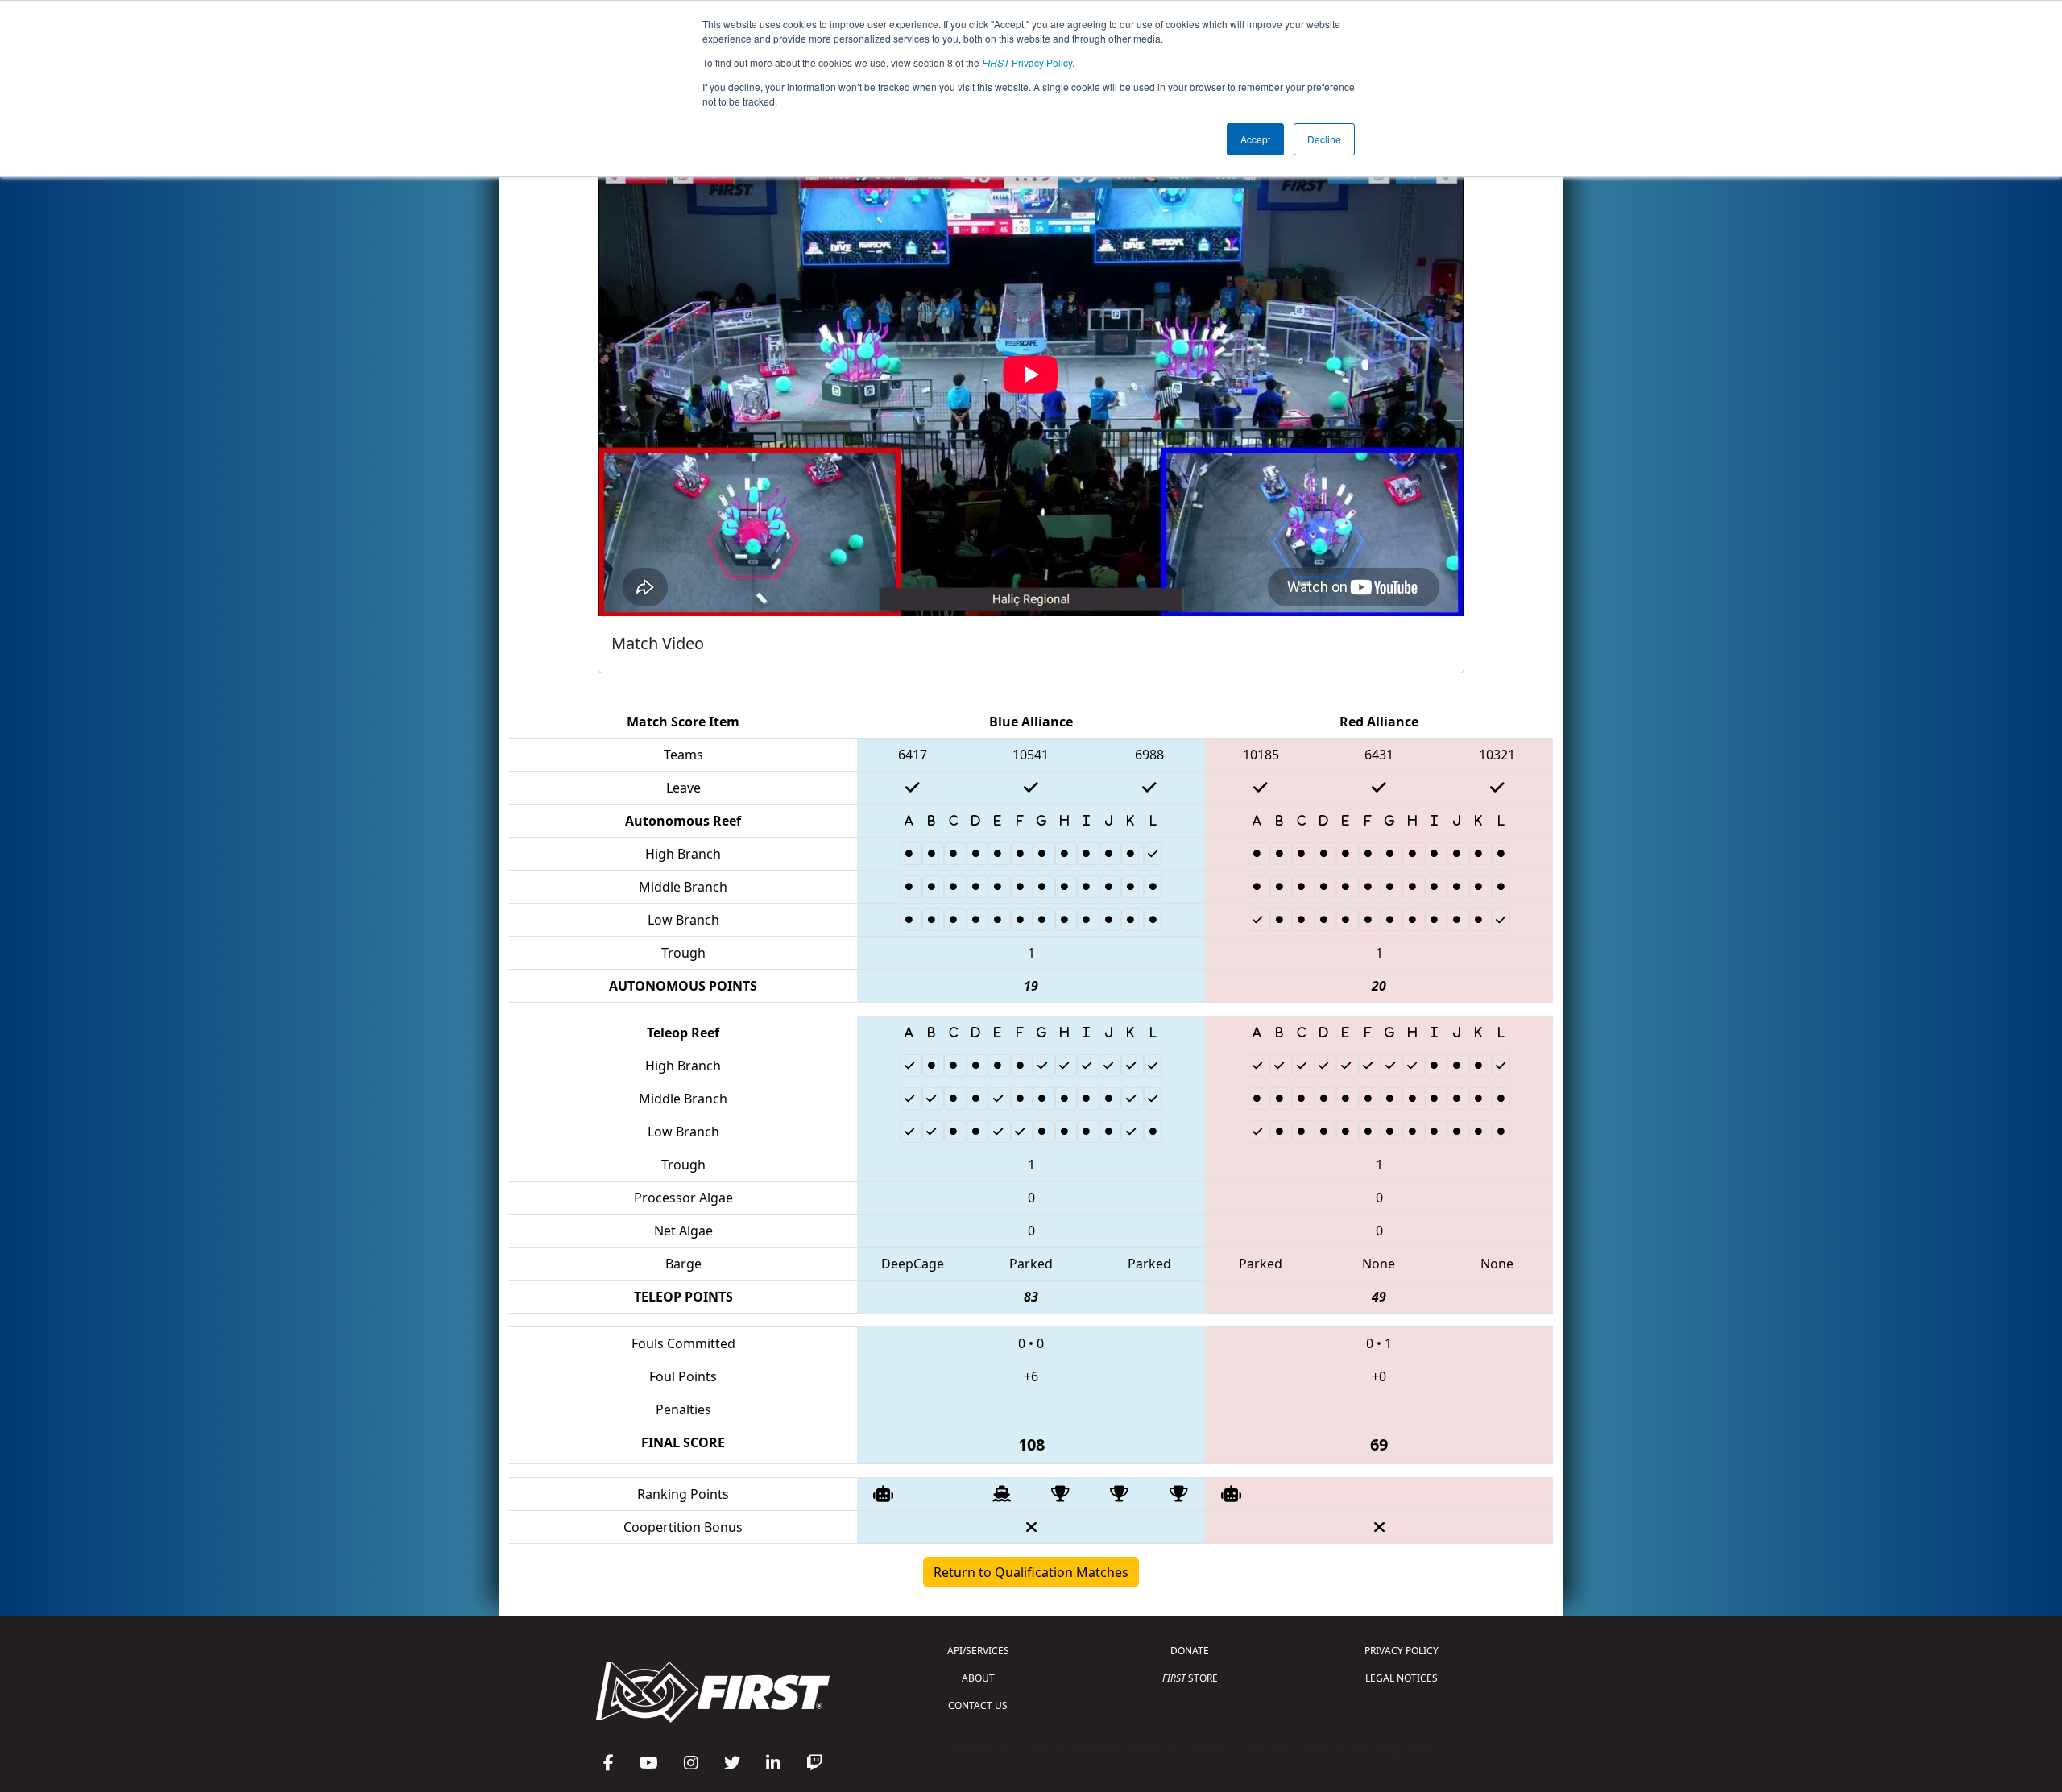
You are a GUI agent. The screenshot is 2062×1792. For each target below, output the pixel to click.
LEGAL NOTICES (1402, 1678)
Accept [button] (1255, 139)
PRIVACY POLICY (1402, 1651)
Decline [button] (1324, 139)
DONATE (1190, 1651)
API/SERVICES (978, 1651)
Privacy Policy (1027, 62)
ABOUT (978, 1678)
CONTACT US (978, 1705)
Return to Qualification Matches (1031, 1572)
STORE (1190, 1678)
